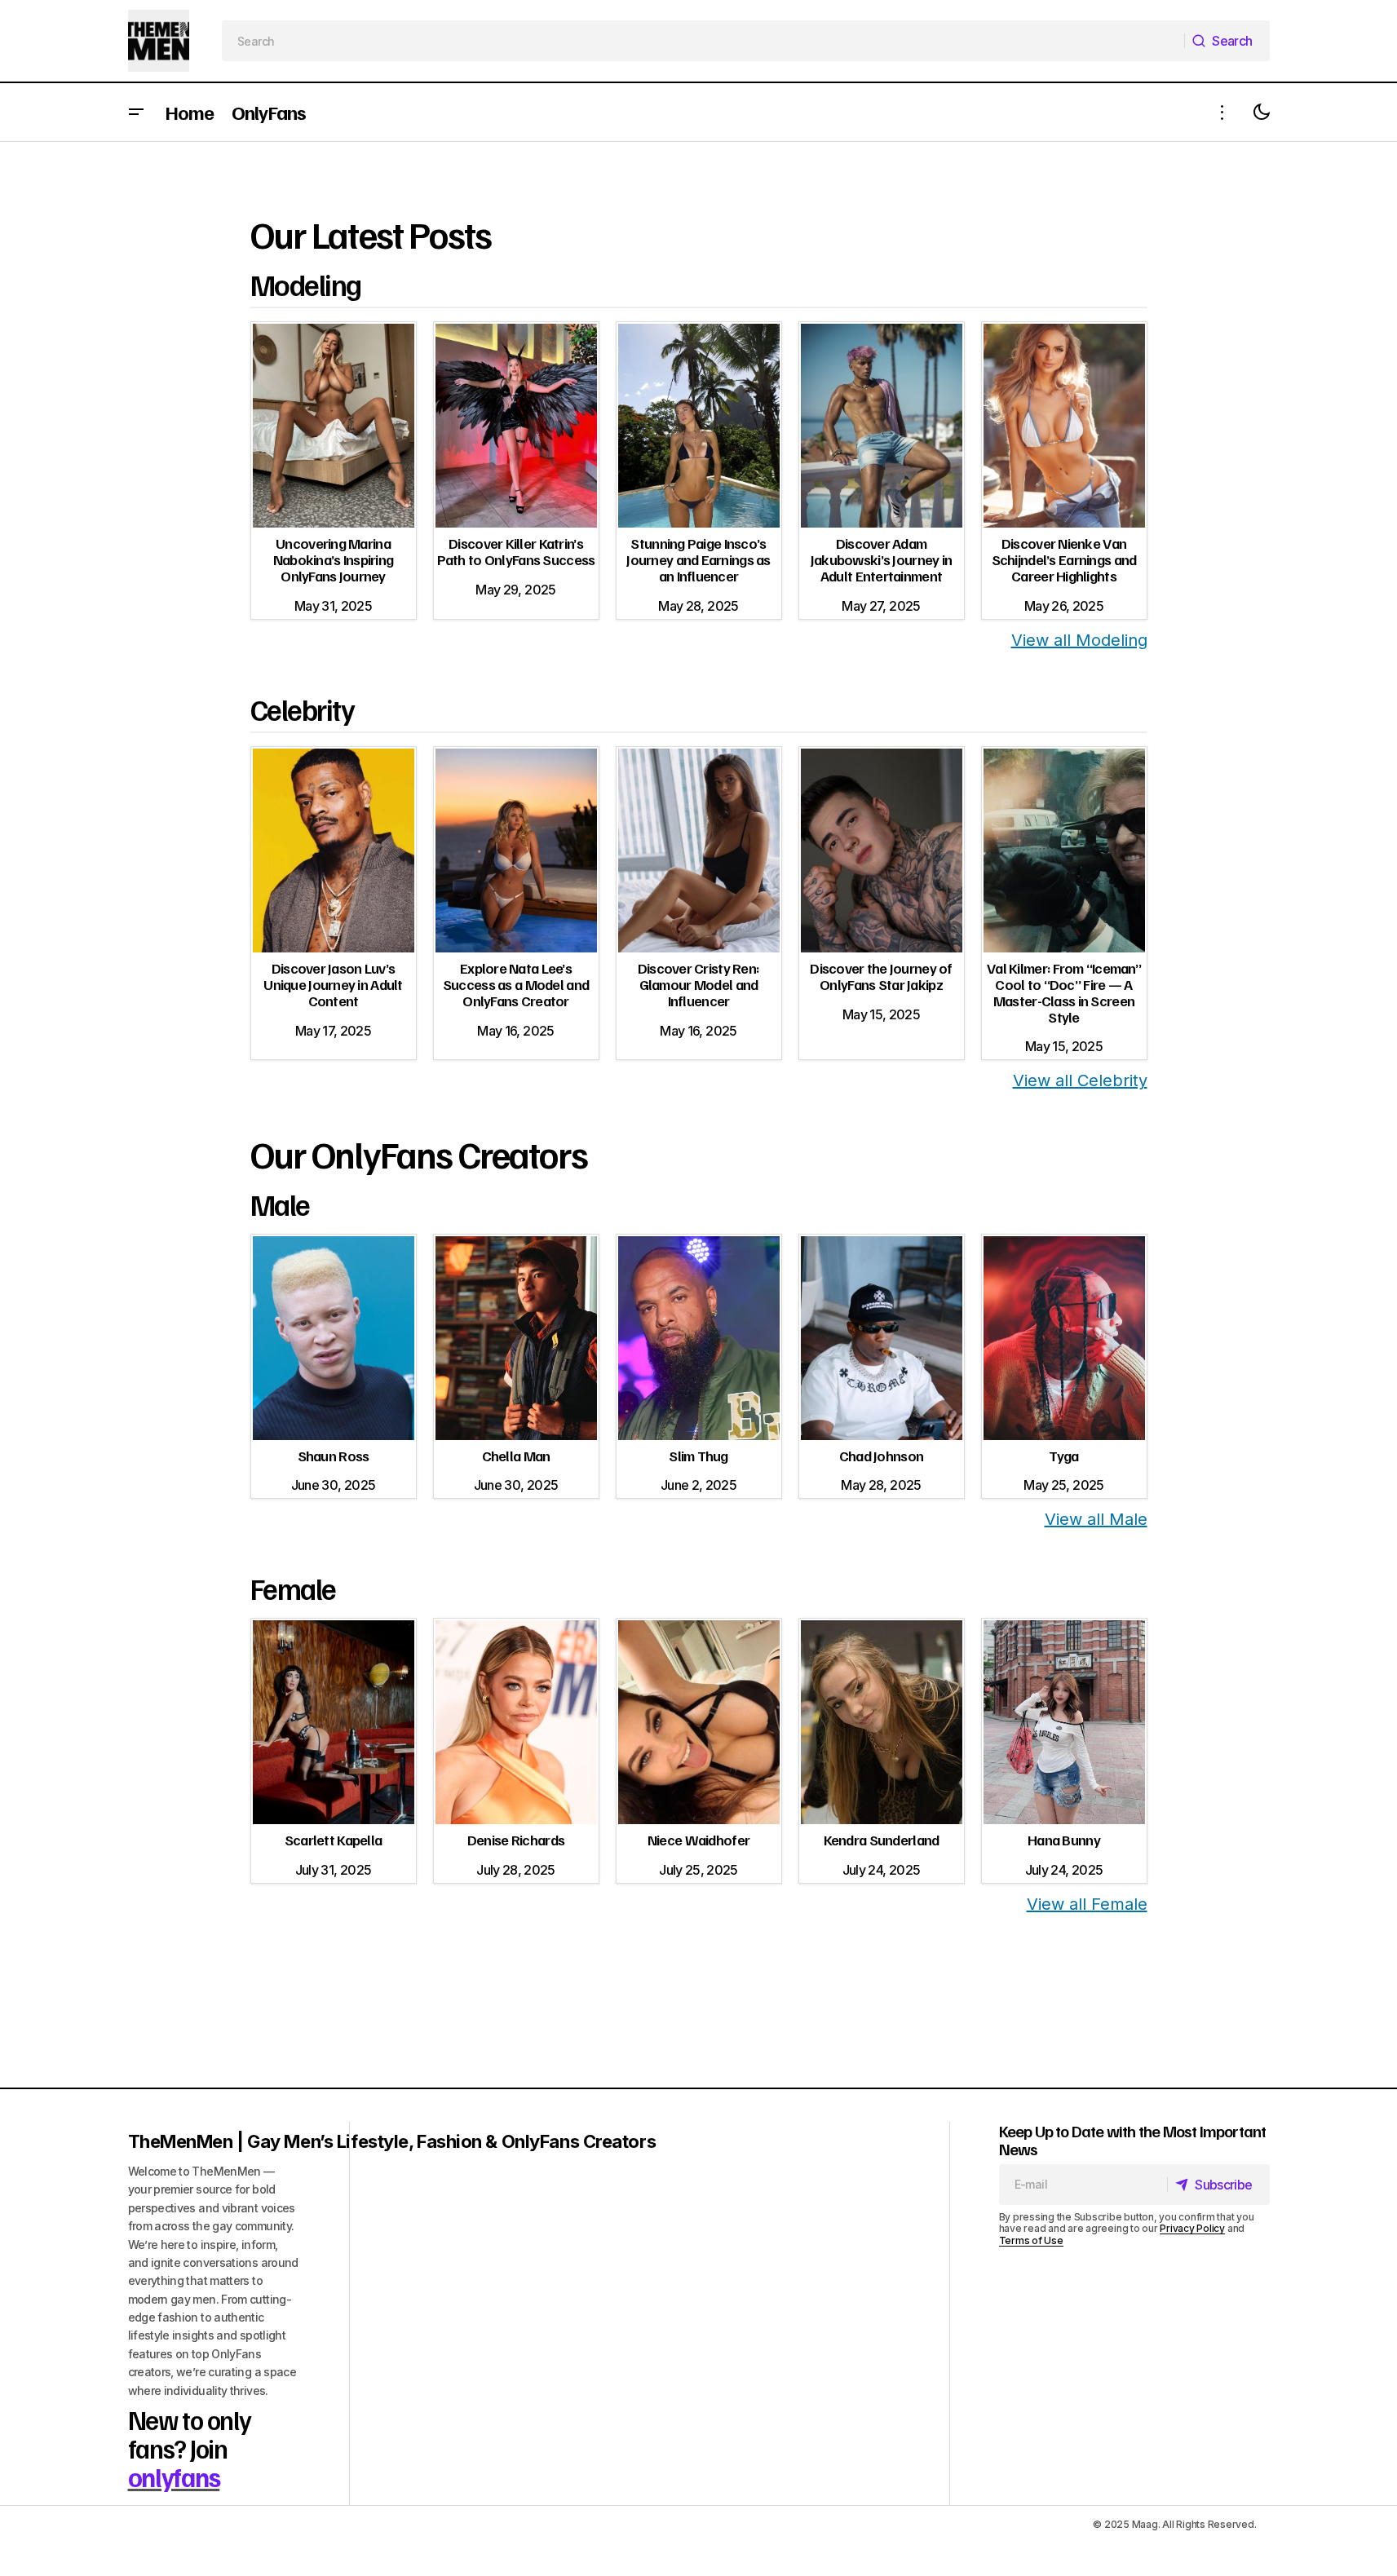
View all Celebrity (1080, 1080)
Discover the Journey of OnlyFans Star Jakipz (881, 976)
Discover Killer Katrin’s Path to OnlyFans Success (516, 551)
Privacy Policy (1192, 2228)
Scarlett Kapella (333, 1840)
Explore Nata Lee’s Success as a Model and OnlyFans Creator (516, 984)
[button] (136, 112)
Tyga (1063, 1456)
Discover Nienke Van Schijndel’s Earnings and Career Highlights (1064, 559)
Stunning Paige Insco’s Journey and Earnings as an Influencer (698, 559)
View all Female (1087, 1904)
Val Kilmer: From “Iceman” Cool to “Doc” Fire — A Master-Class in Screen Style (1064, 992)
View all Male (1096, 1519)
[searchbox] (703, 41)
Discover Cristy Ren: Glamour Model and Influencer (699, 984)
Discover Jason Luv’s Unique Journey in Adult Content (333, 984)
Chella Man (516, 1456)
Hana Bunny (1064, 1840)
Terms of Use (1031, 2240)
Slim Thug (698, 1456)
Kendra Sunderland (882, 1840)
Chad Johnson (881, 1456)
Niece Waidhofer (698, 1840)
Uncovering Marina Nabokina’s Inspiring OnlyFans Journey (334, 559)
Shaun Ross (334, 1456)
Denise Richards (516, 1840)
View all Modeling (1079, 640)
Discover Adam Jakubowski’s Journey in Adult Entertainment (881, 559)
